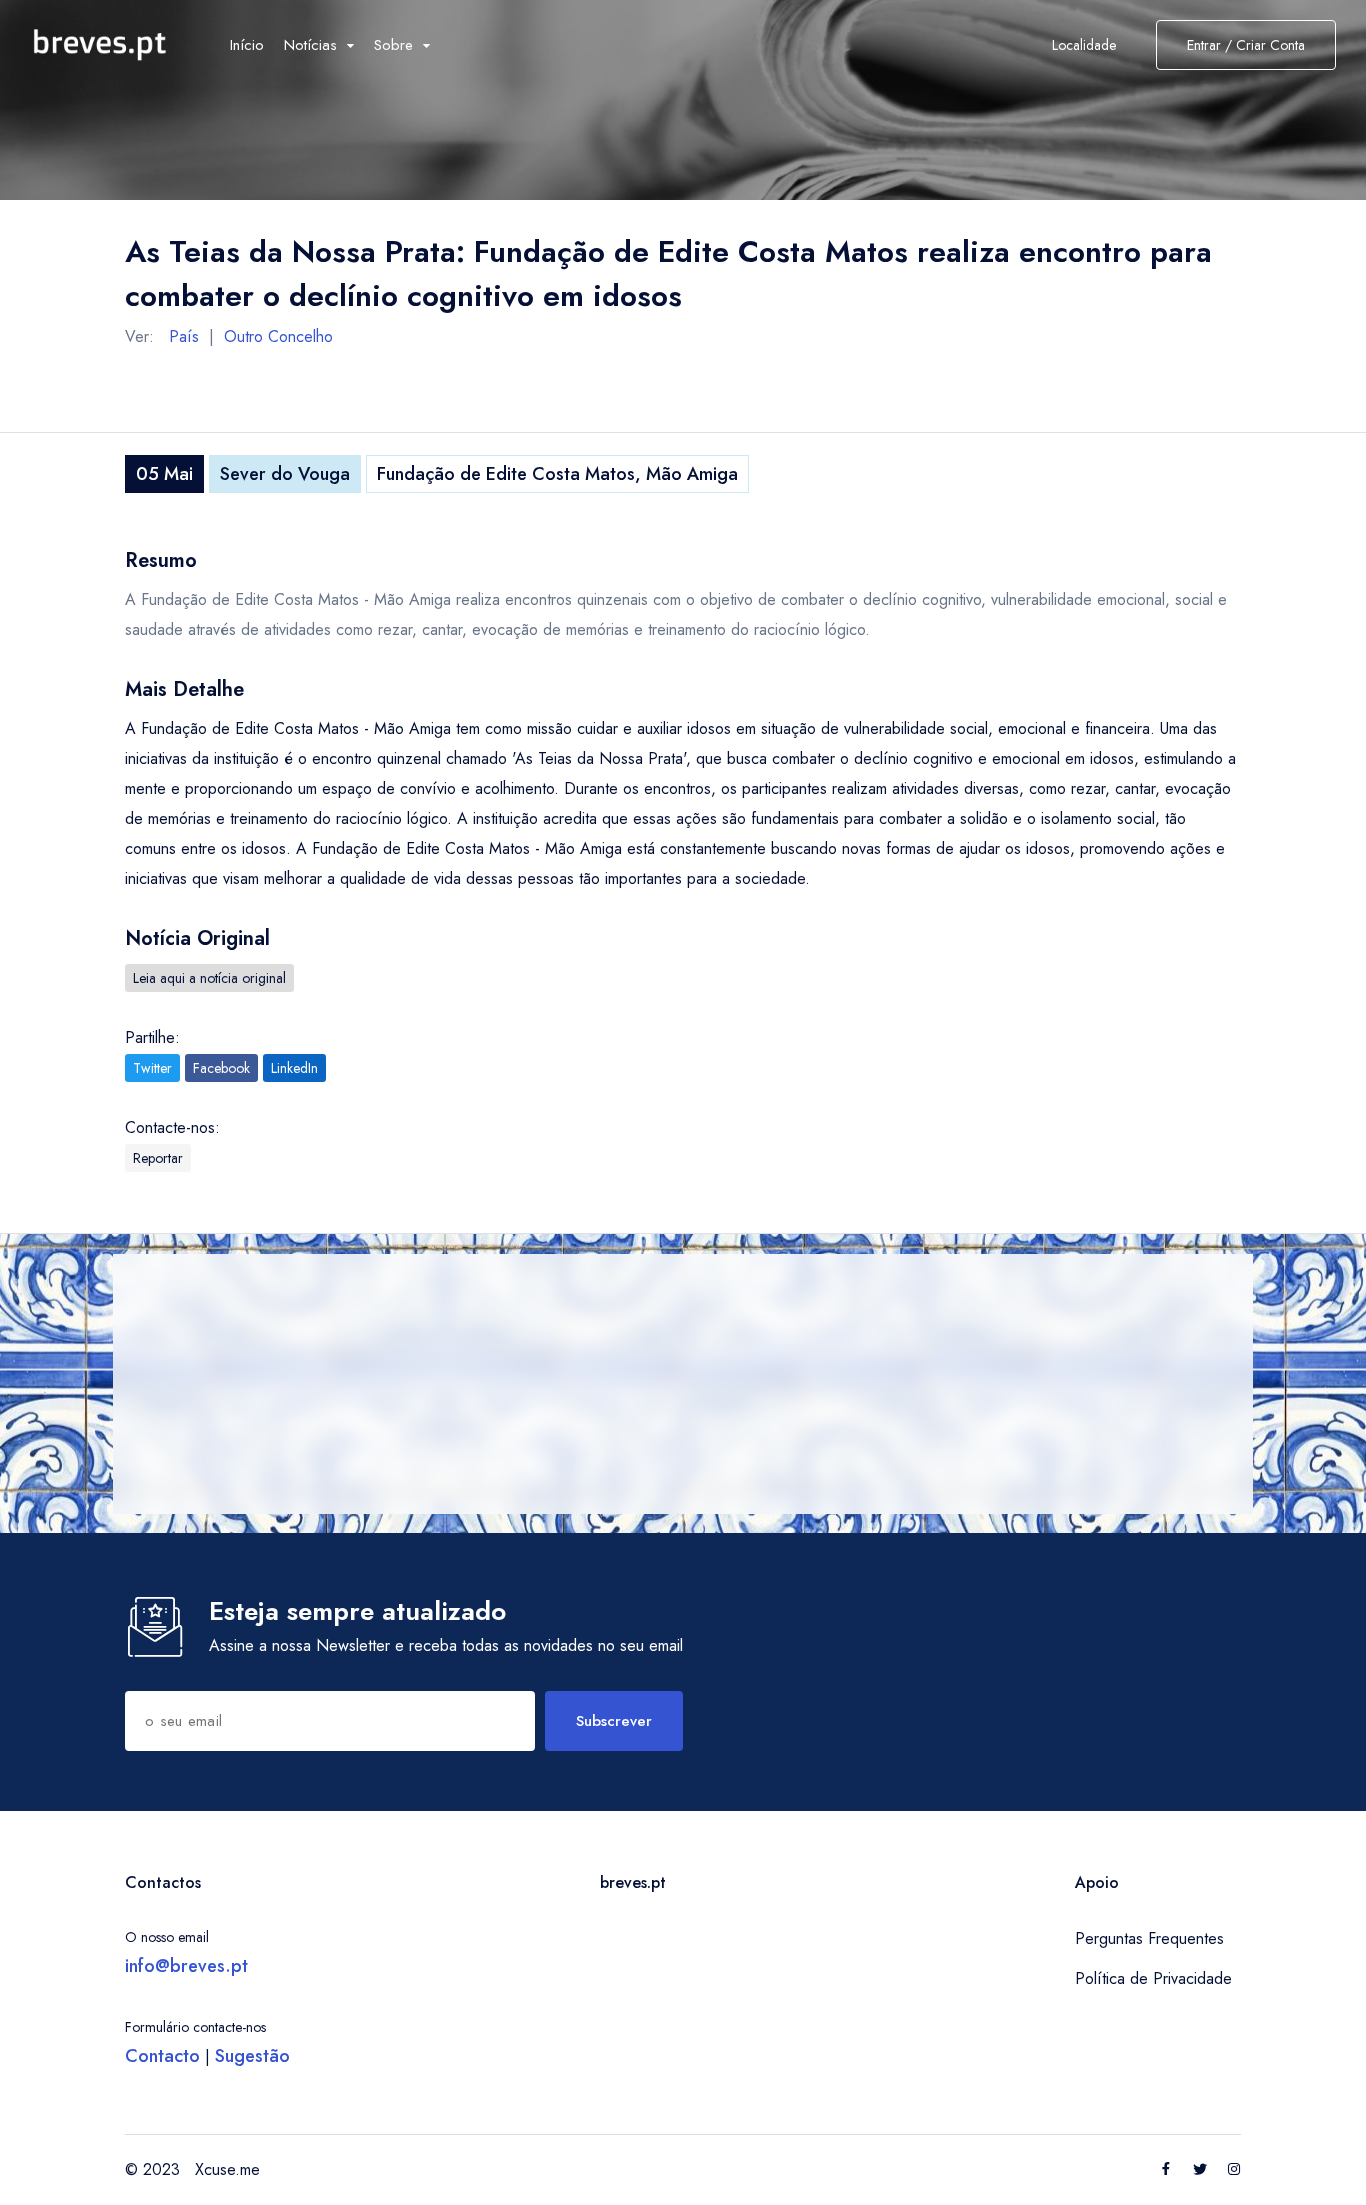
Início (247, 45)
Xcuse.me (227, 2169)
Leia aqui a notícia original (209, 978)
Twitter (152, 1068)
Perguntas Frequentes (1149, 1938)
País (184, 336)
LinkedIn (294, 1068)
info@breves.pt (186, 1966)
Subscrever (614, 1721)
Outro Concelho (278, 336)
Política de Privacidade (1153, 1978)
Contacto (162, 2056)
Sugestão (252, 2056)
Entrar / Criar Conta (1246, 45)
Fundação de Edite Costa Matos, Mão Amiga (557, 474)
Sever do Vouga (285, 474)
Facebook (221, 1068)
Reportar (158, 1158)
